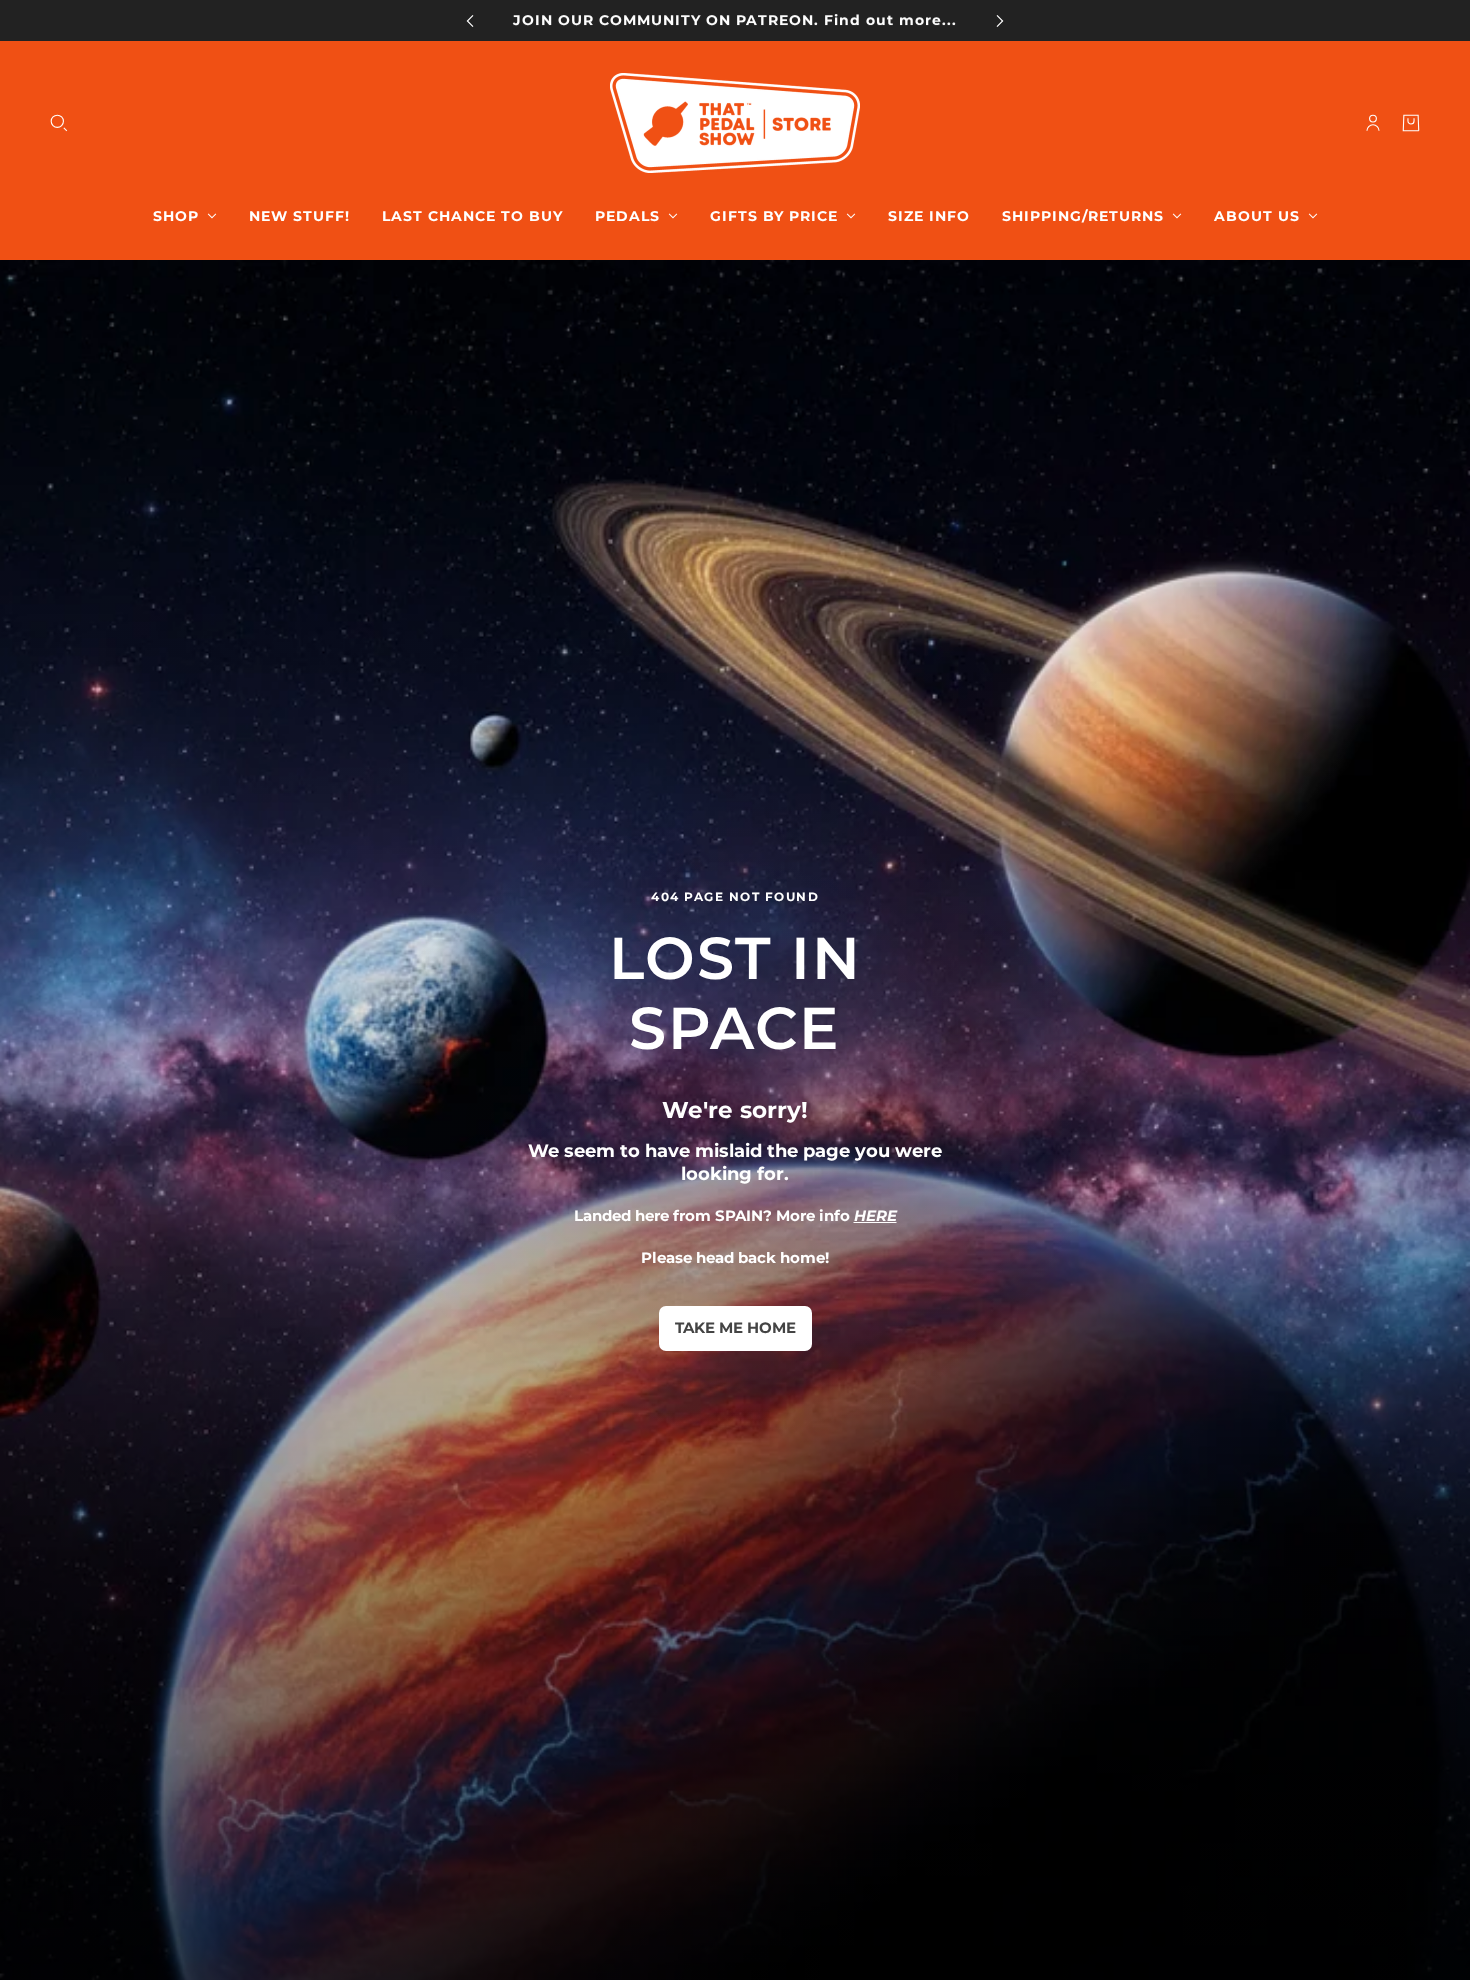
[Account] (1373, 123)
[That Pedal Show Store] (735, 123)
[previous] (470, 20)
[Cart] (1411, 123)
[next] (1000, 20)
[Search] (59, 123)
